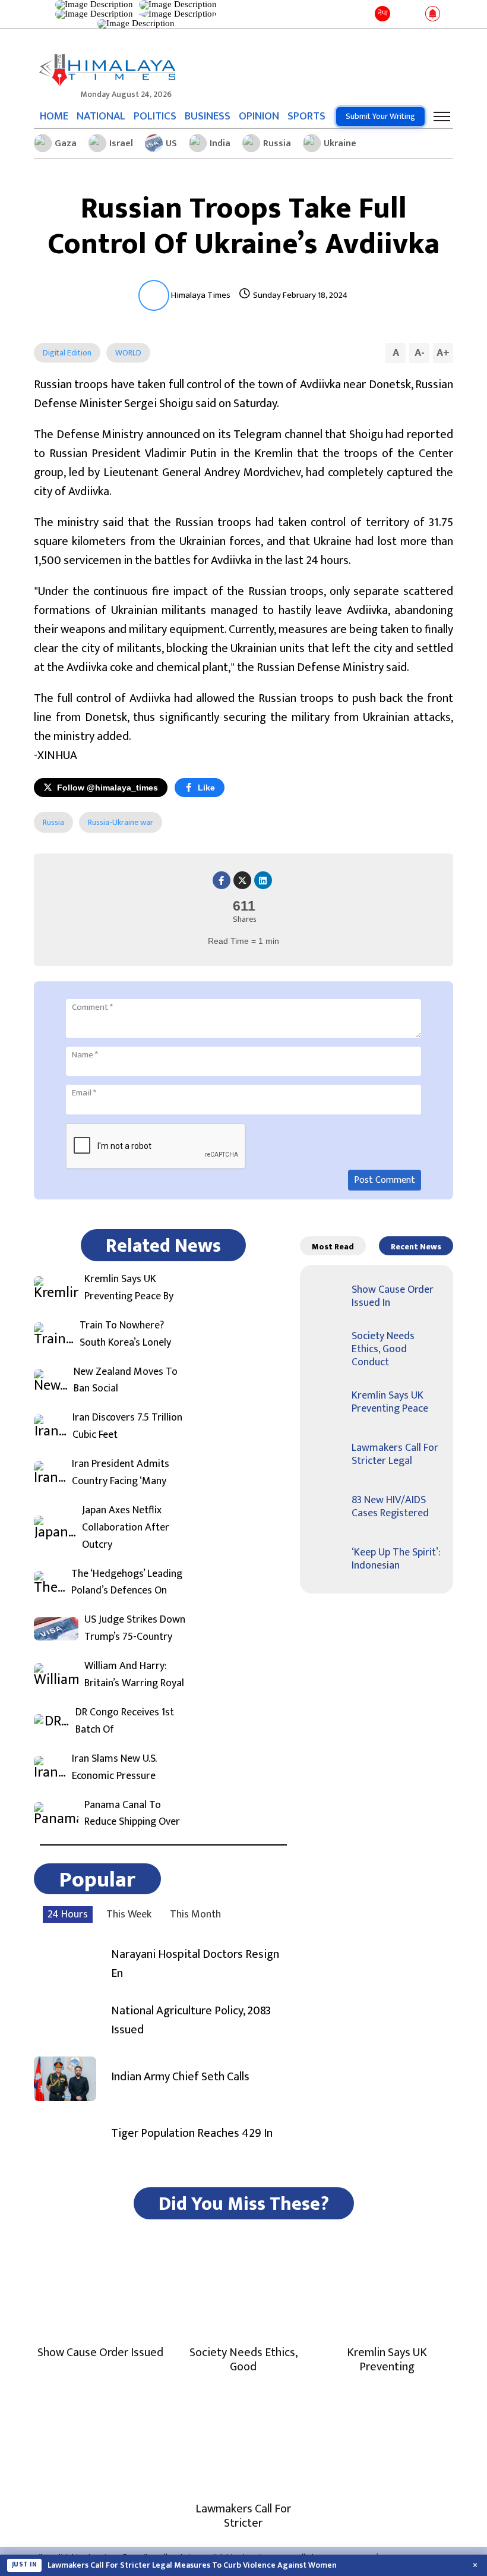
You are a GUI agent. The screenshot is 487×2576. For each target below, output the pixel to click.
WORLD (128, 353)
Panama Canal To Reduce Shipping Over (132, 1814)
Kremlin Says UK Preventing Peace (390, 1402)
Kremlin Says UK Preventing (387, 2360)
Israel (121, 144)
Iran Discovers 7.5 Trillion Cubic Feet (127, 1426)
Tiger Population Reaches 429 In (192, 2133)
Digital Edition (67, 353)
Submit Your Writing (380, 116)
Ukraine (340, 144)
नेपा (383, 13)
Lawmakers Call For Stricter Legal (395, 1454)
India (220, 144)
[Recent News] (400, 15)
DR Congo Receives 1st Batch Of (125, 1721)
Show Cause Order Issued (100, 2353)
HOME (54, 116)
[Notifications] (433, 14)
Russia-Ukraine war (121, 822)
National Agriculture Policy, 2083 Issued (191, 2020)
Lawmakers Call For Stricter (243, 2516)
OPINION (259, 116)
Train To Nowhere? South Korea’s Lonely (125, 1334)
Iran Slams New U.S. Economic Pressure (114, 1768)
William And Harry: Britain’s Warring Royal (134, 1675)
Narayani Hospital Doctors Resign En (195, 1964)
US (171, 144)
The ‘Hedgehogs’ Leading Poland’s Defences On (127, 1583)
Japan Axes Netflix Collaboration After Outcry (126, 1528)
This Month (195, 1914)
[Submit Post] (415, 14)
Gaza (66, 144)
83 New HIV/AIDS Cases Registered (390, 1507)
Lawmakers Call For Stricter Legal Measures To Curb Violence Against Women (192, 2565)
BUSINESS (208, 116)
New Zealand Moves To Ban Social (126, 1381)
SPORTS (306, 116)
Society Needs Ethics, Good (243, 2360)
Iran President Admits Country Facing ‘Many (121, 1473)
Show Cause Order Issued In (393, 1296)
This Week (129, 1914)
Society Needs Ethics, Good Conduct (383, 1349)
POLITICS (155, 116)
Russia (277, 144)
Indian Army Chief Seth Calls (180, 2077)
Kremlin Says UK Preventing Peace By (129, 1288)
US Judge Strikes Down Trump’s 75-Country (135, 1629)
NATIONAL (101, 116)
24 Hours (68, 1914)
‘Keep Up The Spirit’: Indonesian (396, 1559)
